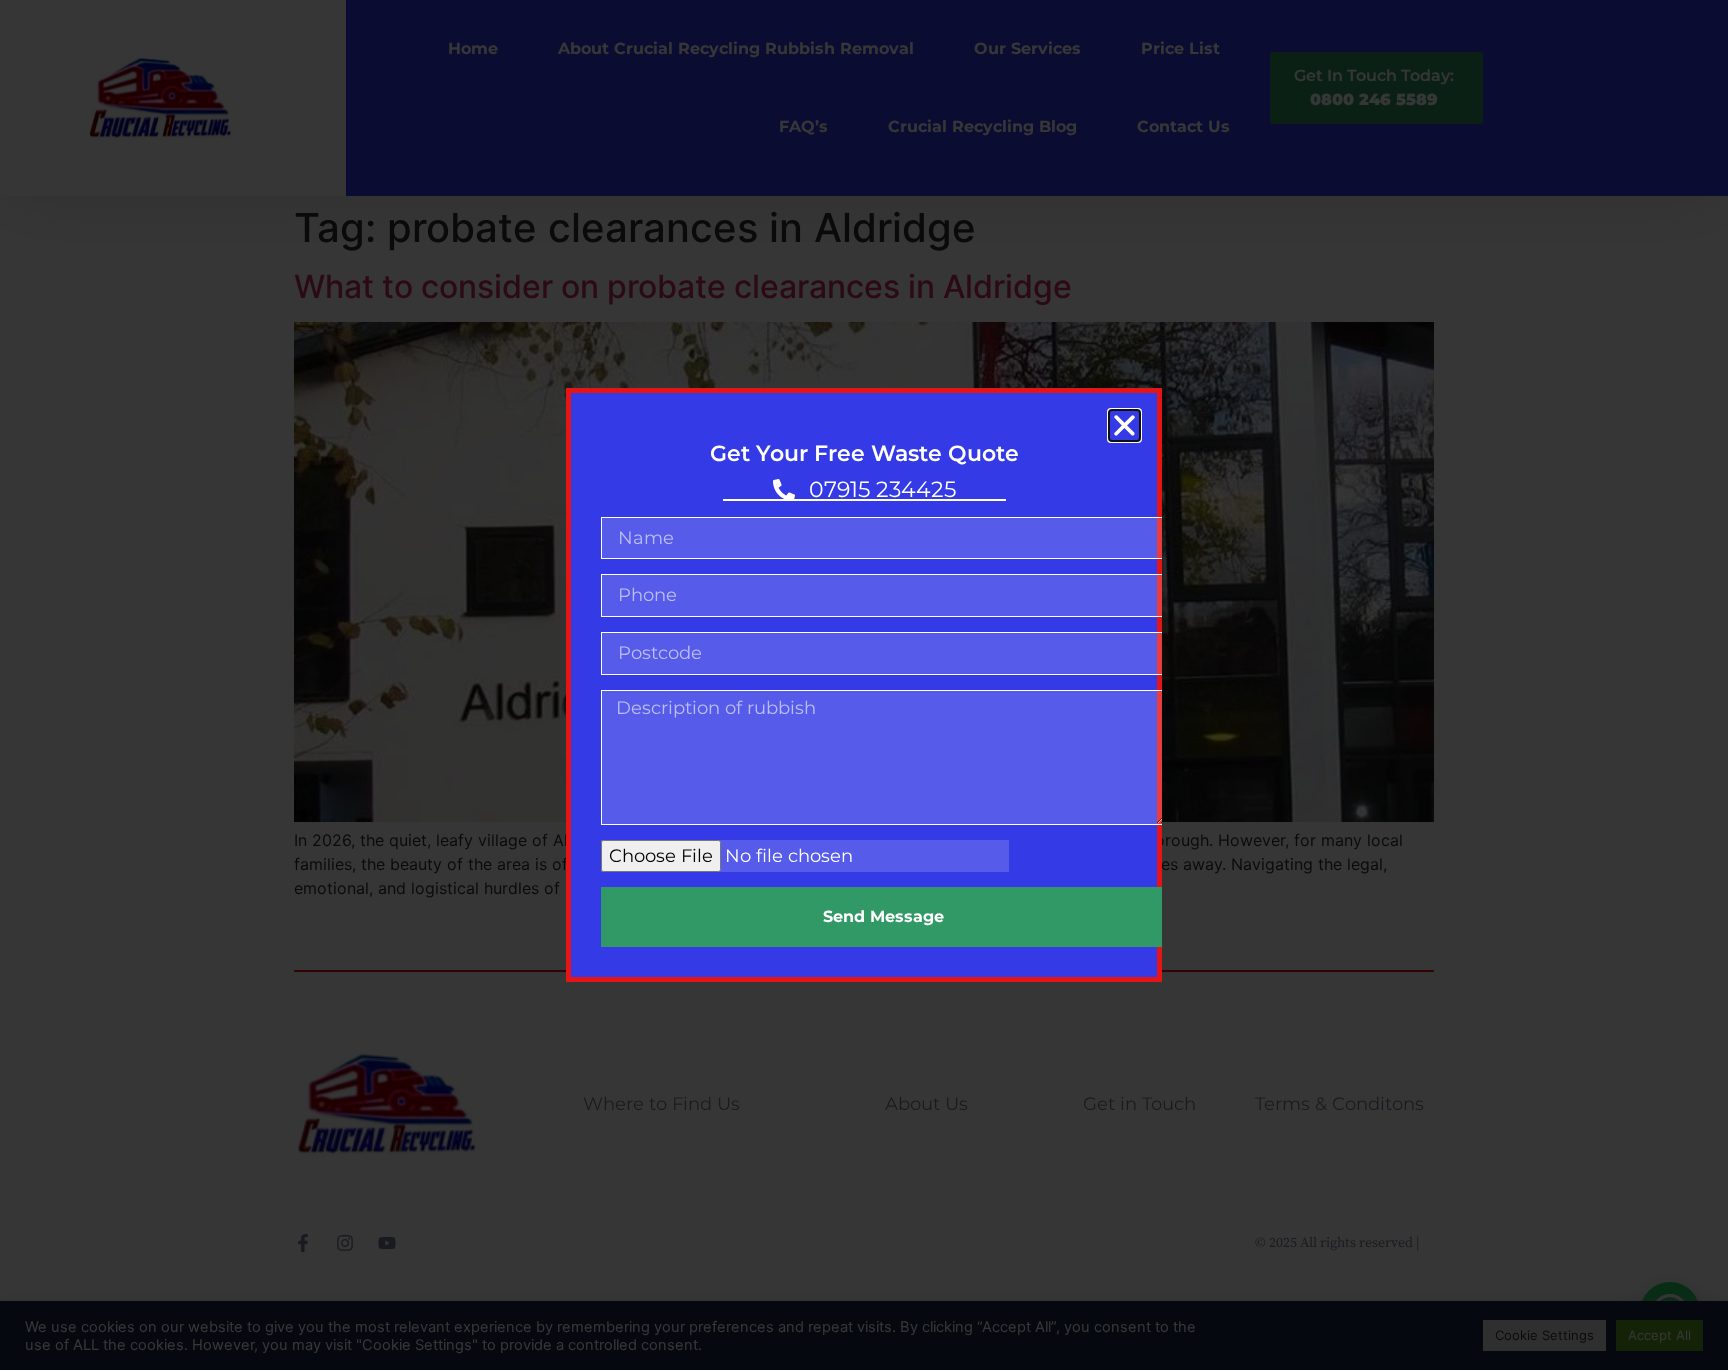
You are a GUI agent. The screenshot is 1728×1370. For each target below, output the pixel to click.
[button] (1124, 425)
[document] (864, 685)
